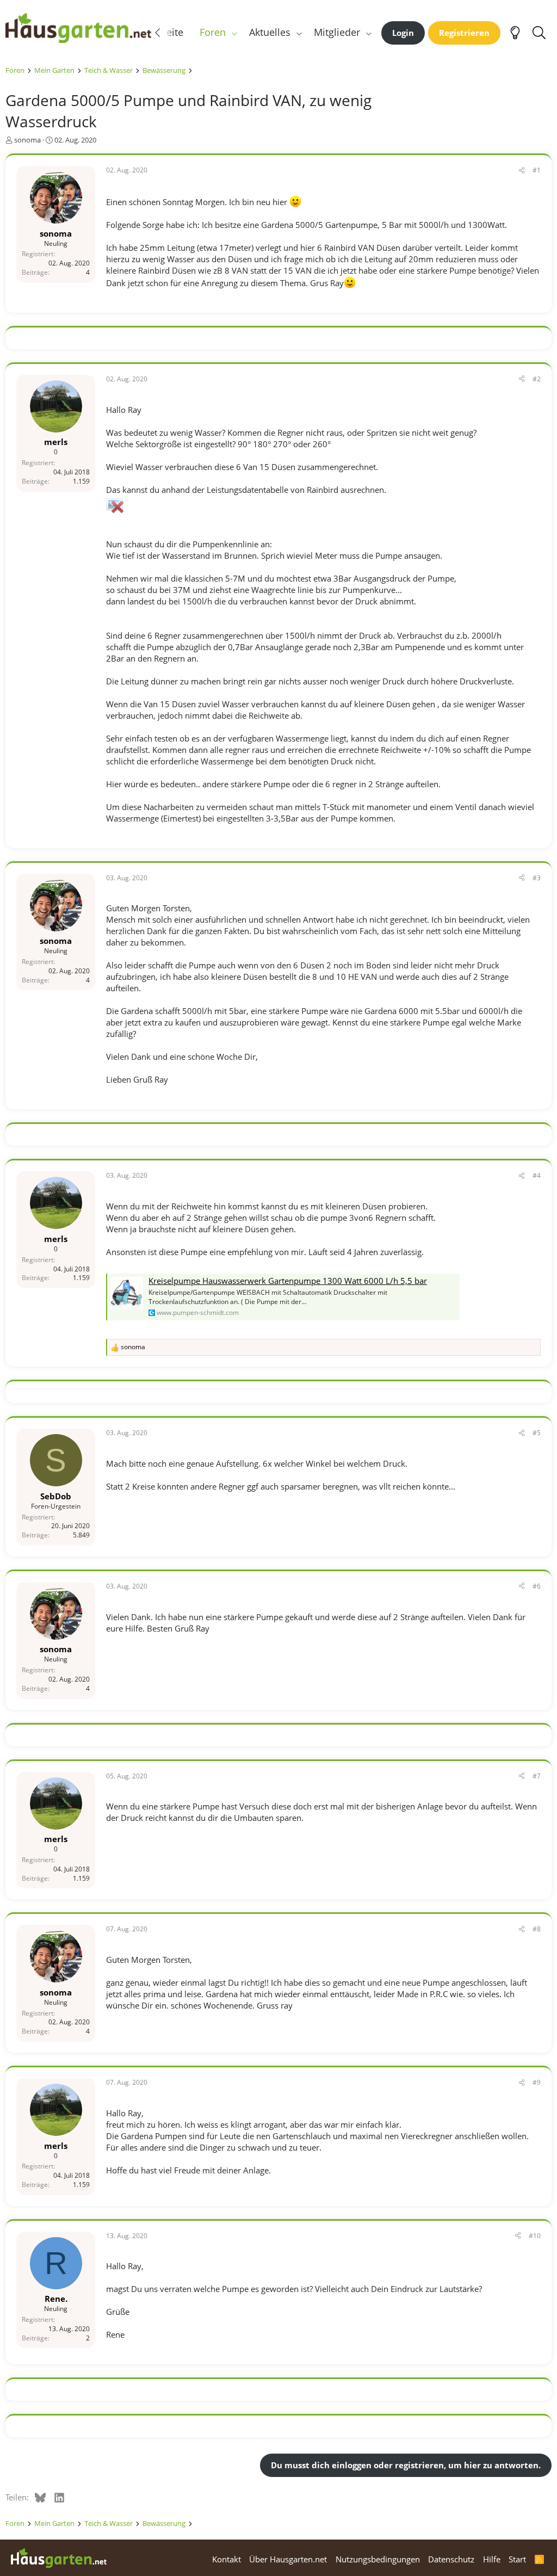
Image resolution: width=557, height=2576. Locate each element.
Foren (213, 32)
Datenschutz (451, 2559)
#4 (537, 1175)
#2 (537, 379)
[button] (234, 32)
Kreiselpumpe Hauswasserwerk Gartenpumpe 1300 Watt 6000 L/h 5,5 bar (288, 1281)
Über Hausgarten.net (288, 2559)
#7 (537, 1776)
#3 (537, 878)
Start (517, 2559)
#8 (537, 1929)
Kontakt (227, 2559)
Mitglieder (337, 32)
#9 (537, 2082)
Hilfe (492, 2559)
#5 (537, 1433)
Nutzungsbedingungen (378, 2559)
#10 (535, 2236)
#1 (537, 170)
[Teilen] (522, 171)
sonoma (27, 140)
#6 (537, 1586)
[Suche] (539, 33)
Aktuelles (270, 32)
